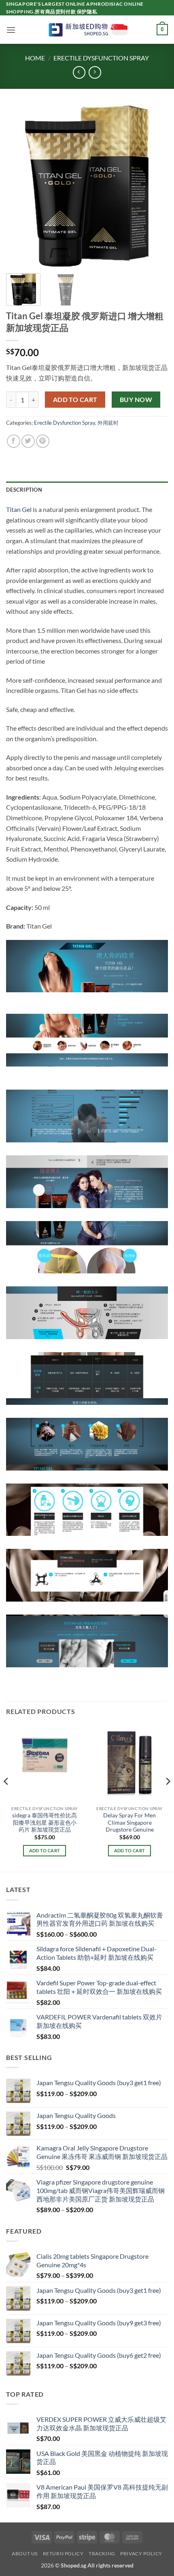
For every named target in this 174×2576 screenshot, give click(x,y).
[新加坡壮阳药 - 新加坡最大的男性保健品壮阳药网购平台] (87, 30)
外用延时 (108, 423)
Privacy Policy (141, 2553)
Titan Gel (19, 509)
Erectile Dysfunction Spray (101, 58)
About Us (25, 2553)
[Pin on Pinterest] (43, 441)
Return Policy (63, 2553)
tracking (102, 2553)
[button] (11, 30)
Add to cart (75, 400)
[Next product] (79, 72)
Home (35, 58)
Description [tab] (24, 490)
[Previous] (19, 186)
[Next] (155, 186)
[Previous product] (95, 72)
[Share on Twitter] (28, 441)
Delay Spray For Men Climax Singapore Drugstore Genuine (129, 1822)
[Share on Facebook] (14, 441)
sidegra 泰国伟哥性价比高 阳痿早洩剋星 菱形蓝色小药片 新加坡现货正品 (45, 1822)
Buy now (136, 400)
